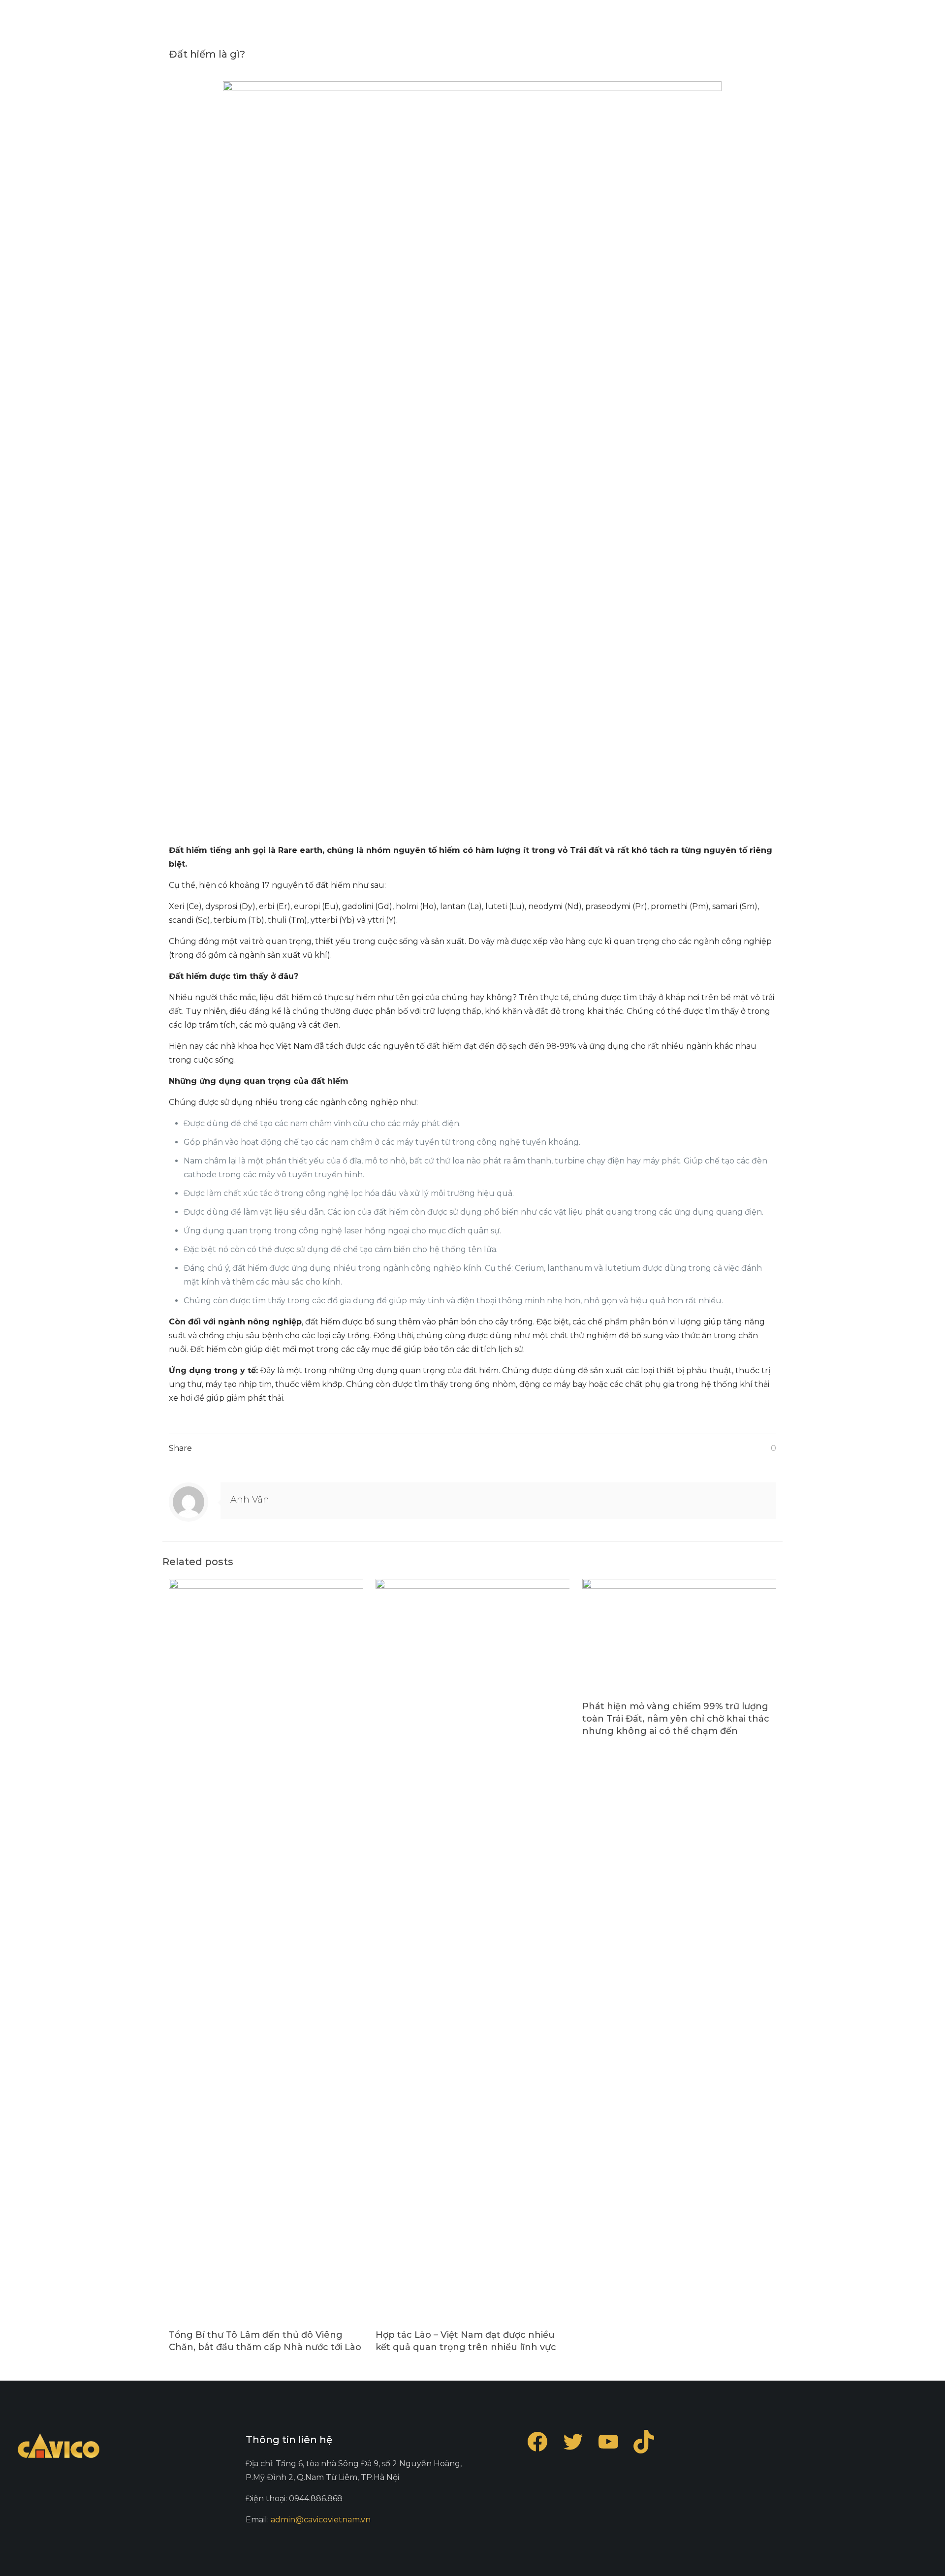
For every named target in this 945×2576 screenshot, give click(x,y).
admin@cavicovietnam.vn (321, 2520)
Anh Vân (250, 1500)
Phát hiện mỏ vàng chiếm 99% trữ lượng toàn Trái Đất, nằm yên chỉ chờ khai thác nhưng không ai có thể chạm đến (676, 1719)
